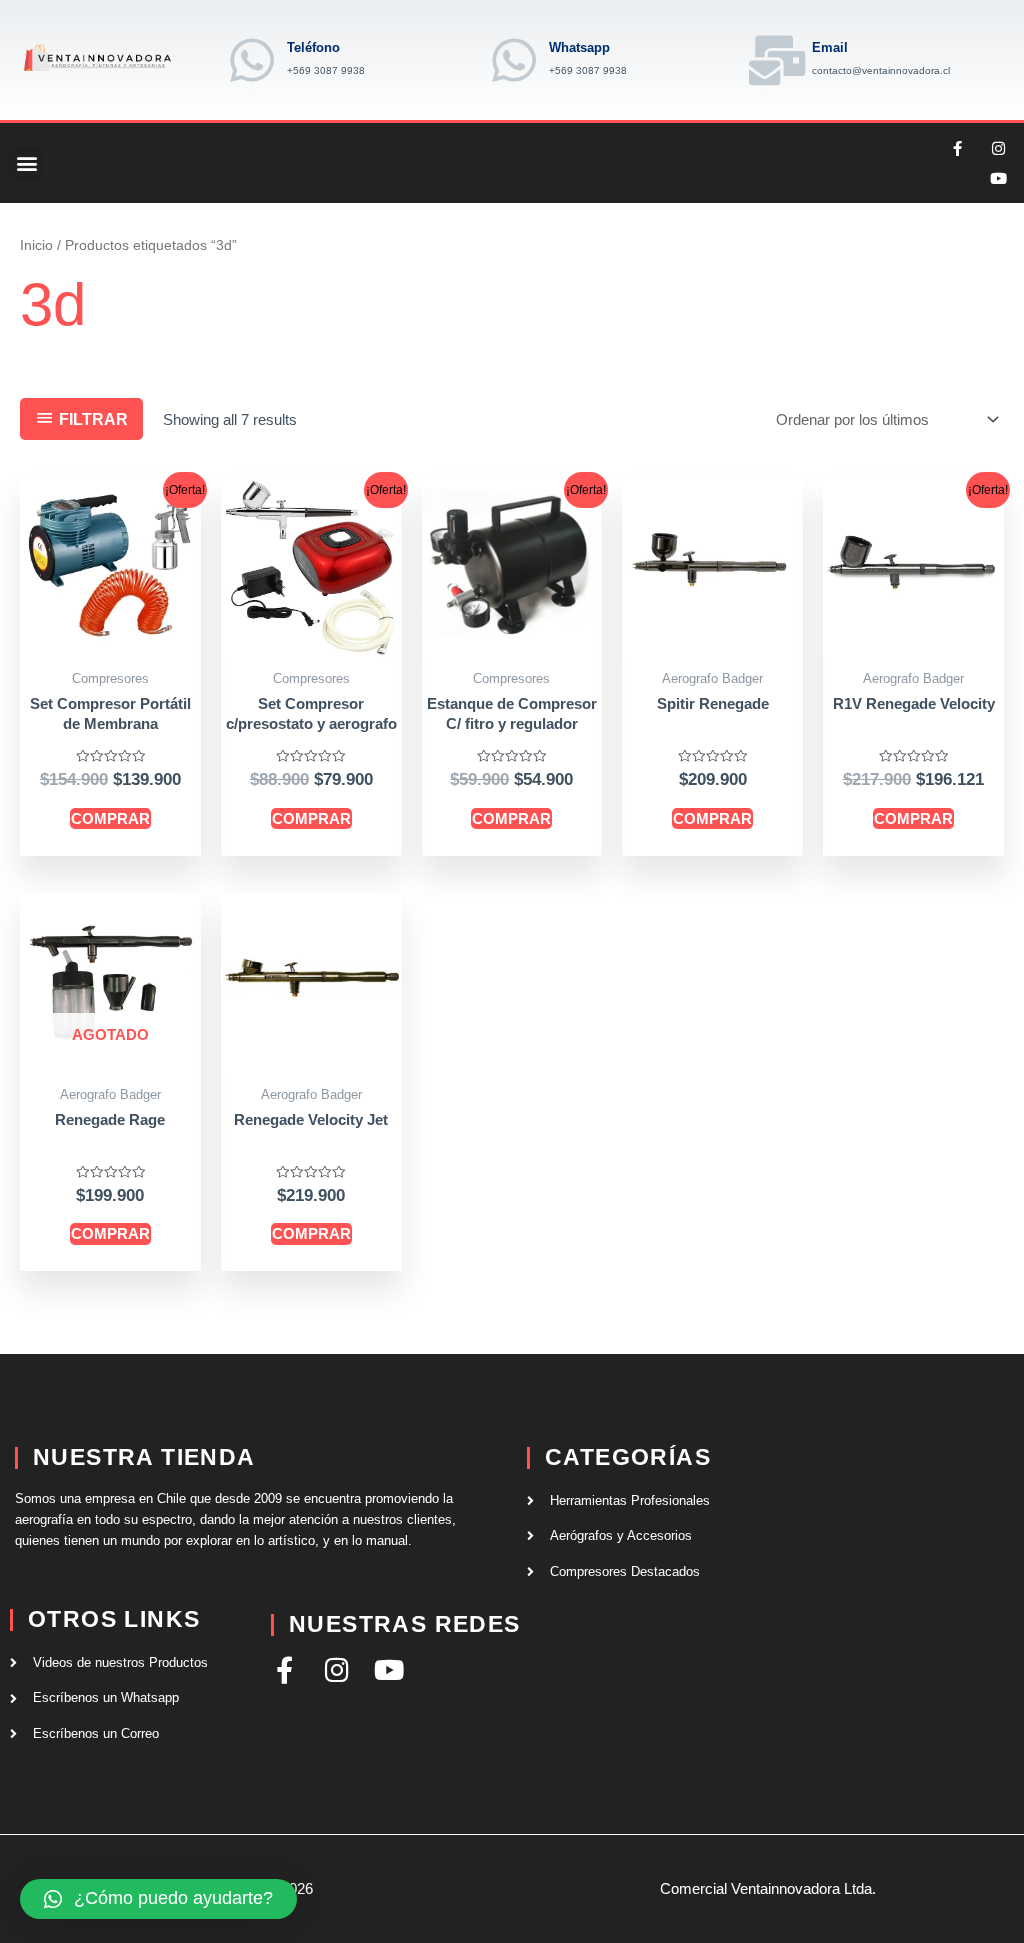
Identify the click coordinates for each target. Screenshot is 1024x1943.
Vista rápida (110, 641)
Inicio (36, 245)
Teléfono (313, 47)
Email (830, 47)
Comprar (110, 818)
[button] (26, 163)
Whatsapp (579, 47)
